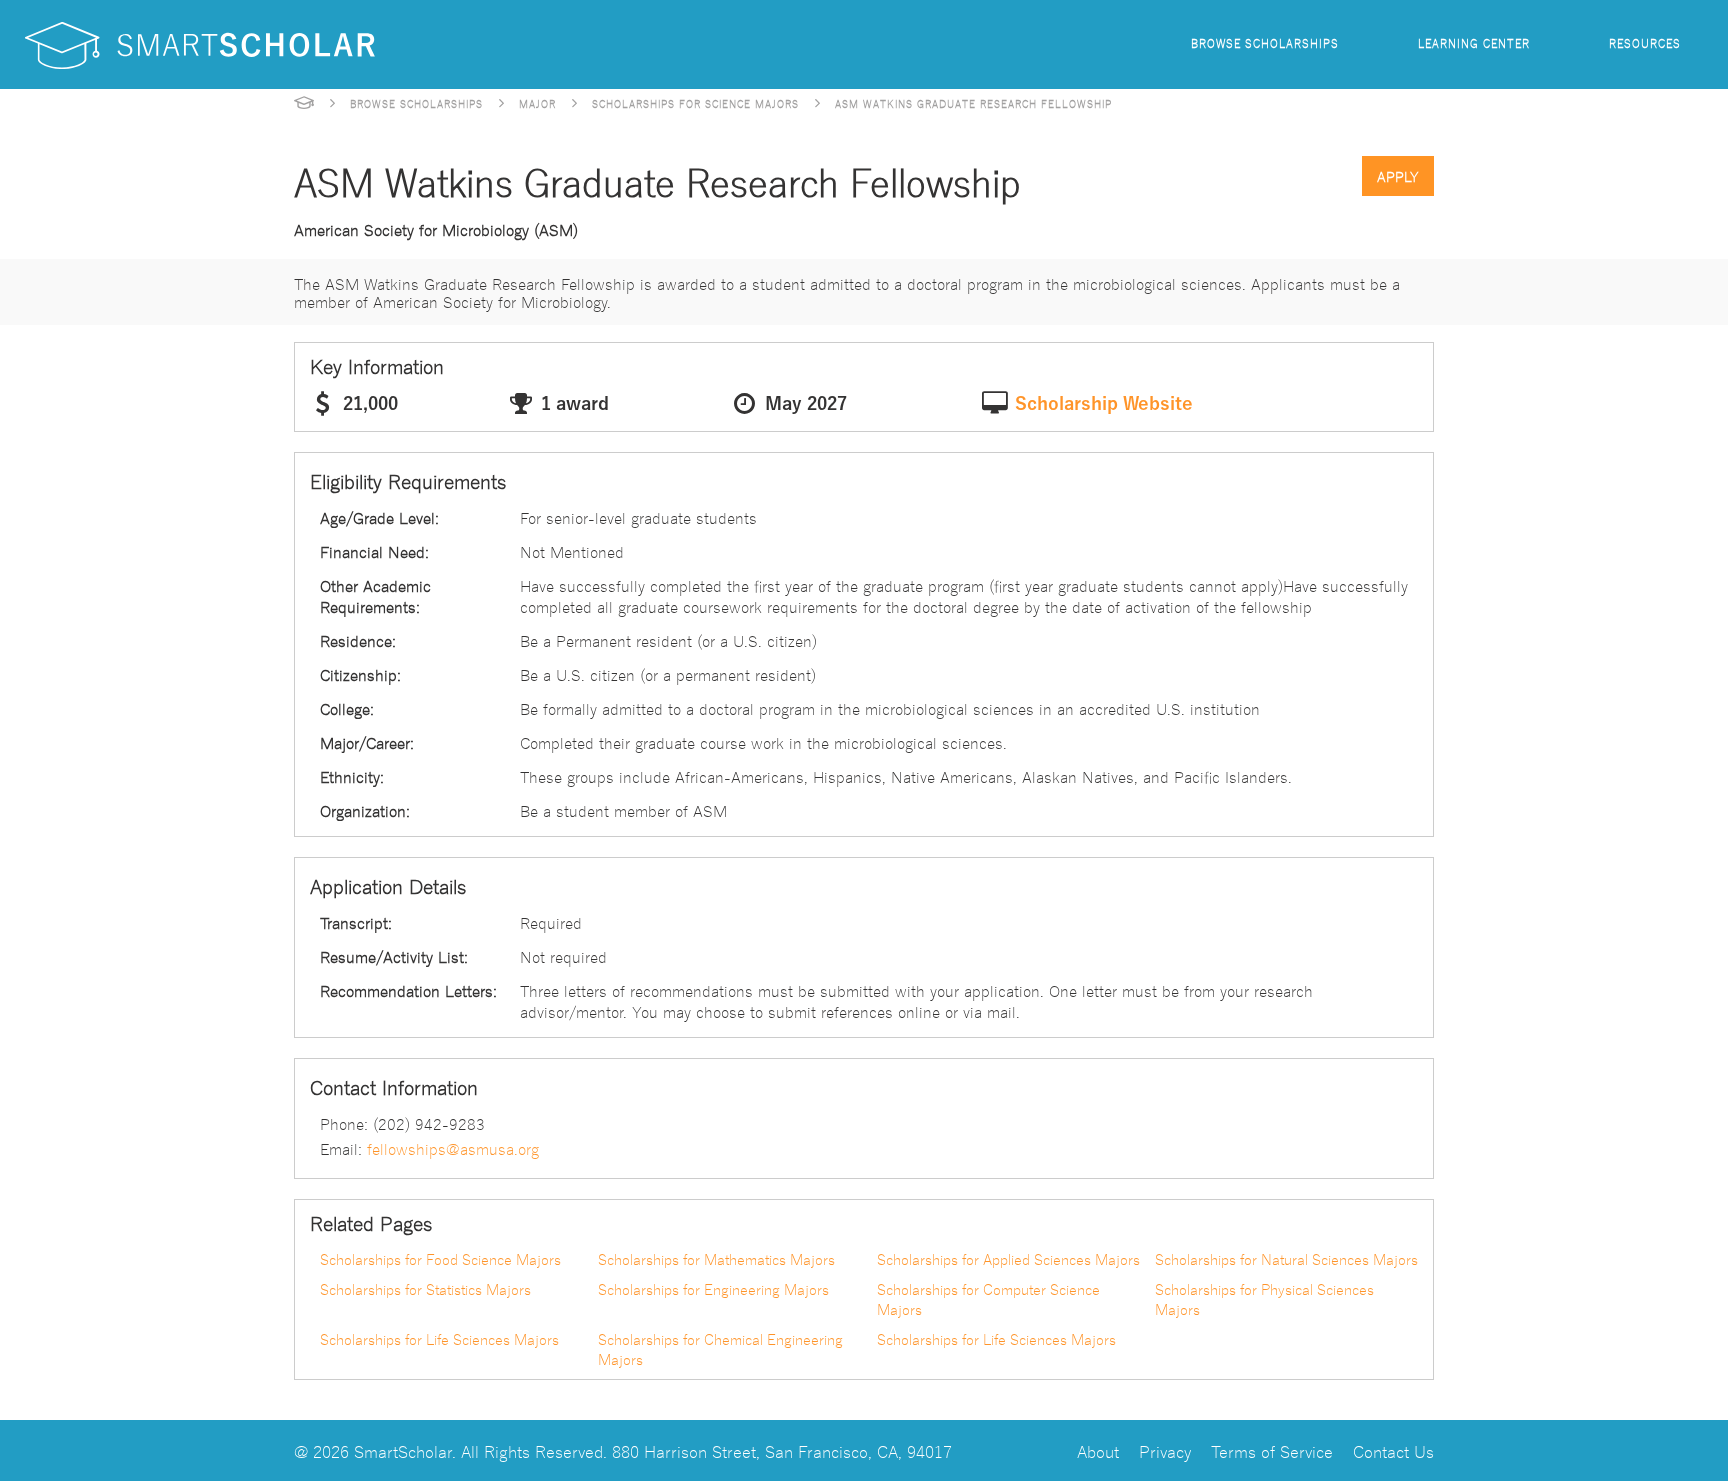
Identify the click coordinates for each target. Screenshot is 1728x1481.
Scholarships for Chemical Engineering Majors (720, 1349)
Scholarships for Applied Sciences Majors (1008, 1259)
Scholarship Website (1104, 404)
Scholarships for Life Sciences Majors (439, 1339)
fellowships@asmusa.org (453, 1148)
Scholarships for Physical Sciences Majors (1264, 1299)
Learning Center (1474, 42)
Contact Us (1393, 1450)
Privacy (1165, 1450)
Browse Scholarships (1265, 42)
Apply (1398, 176)
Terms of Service (1272, 1450)
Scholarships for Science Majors (695, 103)
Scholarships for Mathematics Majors (716, 1259)
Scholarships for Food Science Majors (440, 1259)
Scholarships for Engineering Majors (713, 1289)
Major (537, 103)
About (1098, 1450)
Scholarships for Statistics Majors (425, 1289)
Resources (1645, 42)
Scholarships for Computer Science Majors (988, 1299)
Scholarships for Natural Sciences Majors (1286, 1259)
